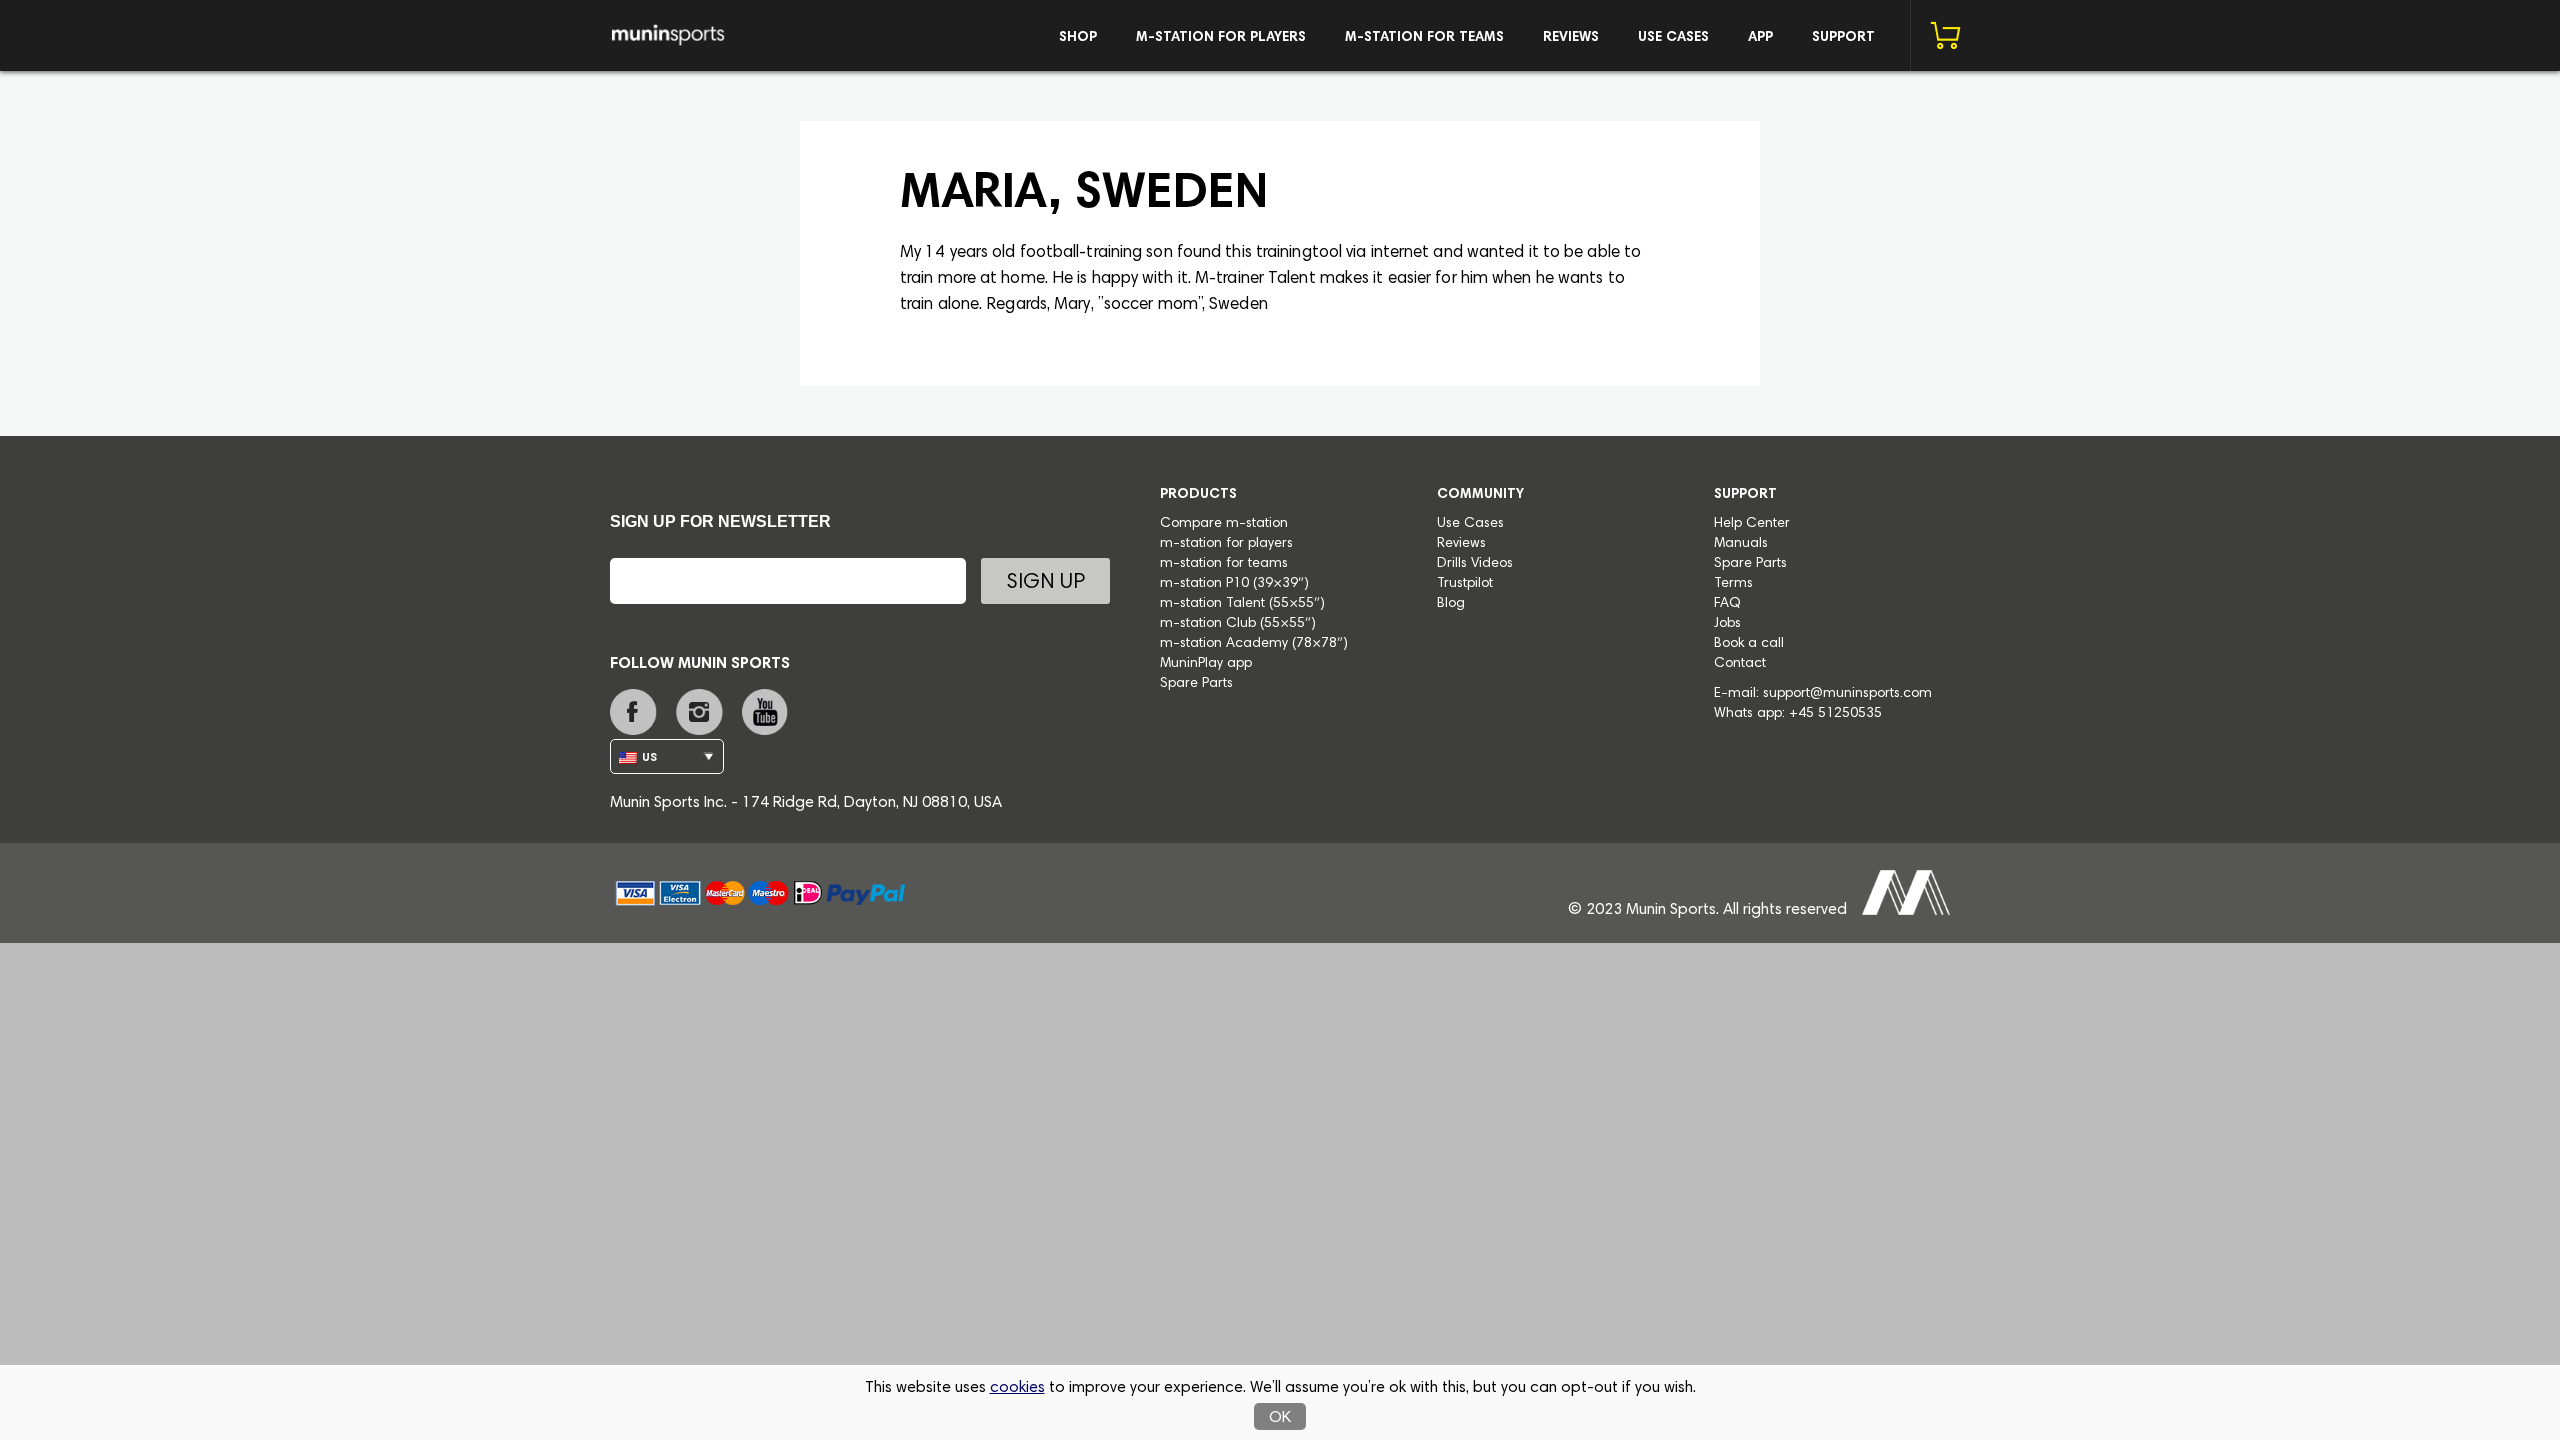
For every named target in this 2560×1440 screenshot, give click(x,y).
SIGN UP (1045, 583)
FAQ (1727, 604)
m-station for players (1221, 38)
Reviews (1571, 38)
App (1760, 38)
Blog (1451, 604)
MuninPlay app (1206, 664)
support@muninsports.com (1847, 694)
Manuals (1741, 544)
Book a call (1749, 644)
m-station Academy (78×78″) (1254, 644)
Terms (1733, 584)
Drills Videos (1475, 564)
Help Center (1752, 524)
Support (1843, 38)
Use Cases (1673, 38)
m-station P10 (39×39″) (1234, 584)
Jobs (1727, 624)
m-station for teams (1424, 38)
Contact (1740, 664)
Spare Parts (1196, 684)
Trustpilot (1465, 584)
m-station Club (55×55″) (1238, 624)
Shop (1078, 38)
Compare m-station (1224, 524)
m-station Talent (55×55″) (1242, 604)
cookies (1017, 1388)
